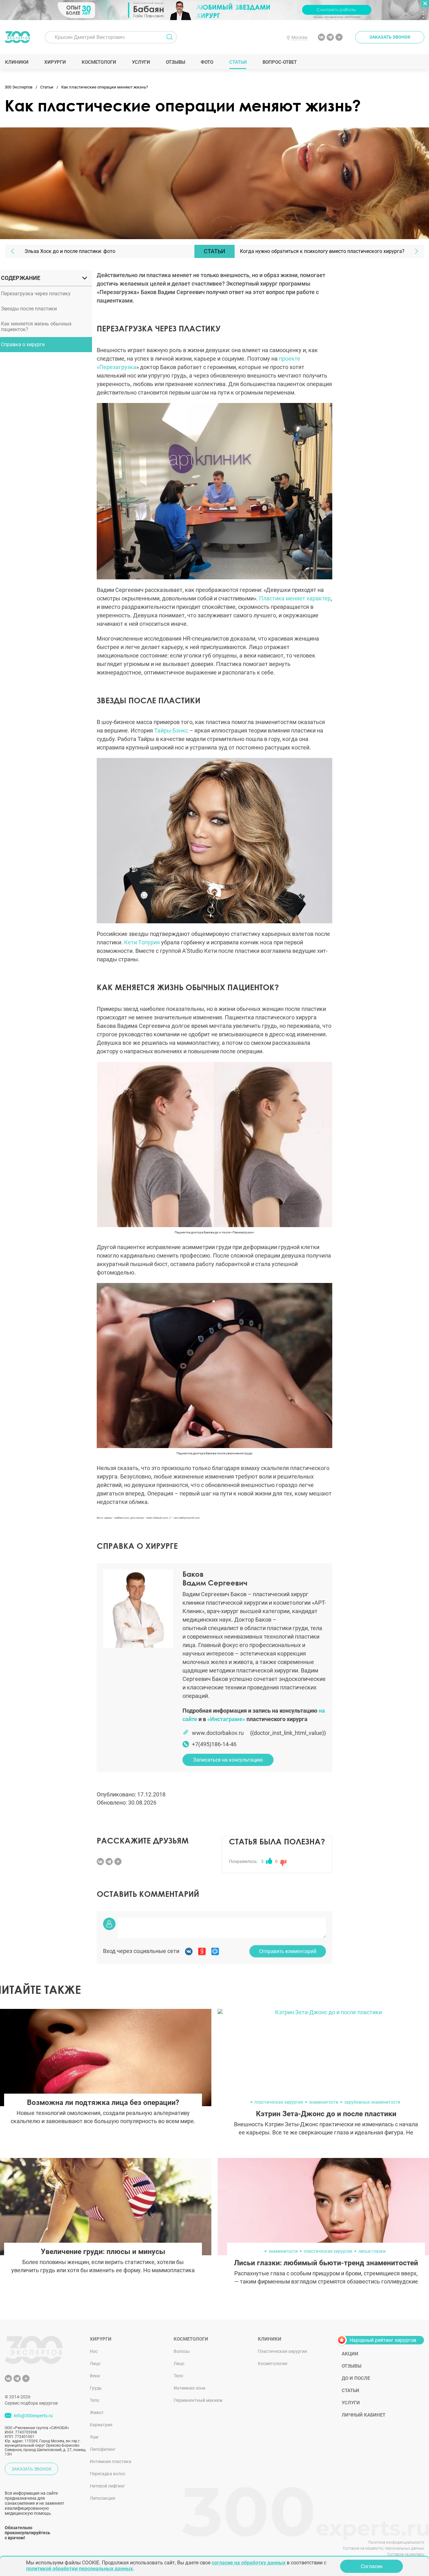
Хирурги (55, 62)
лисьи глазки (372, 2251)
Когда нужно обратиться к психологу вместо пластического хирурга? (322, 251)
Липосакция (103, 2498)
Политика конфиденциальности (396, 2542)
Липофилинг (103, 2449)
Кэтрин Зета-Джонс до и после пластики (326, 2114)
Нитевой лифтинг (107, 2486)
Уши (94, 2437)
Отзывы (175, 62)
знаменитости (324, 2102)
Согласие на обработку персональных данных (384, 2548)
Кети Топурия (142, 942)
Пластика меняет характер (295, 598)
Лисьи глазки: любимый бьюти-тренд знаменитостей (326, 2263)
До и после (356, 2378)
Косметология (273, 2364)
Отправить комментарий (288, 1951)
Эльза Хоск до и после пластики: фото (70, 251)
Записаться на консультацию (228, 1760)
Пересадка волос (108, 2474)
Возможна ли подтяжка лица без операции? (103, 2103)
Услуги (141, 62)
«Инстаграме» (226, 1719)
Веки (95, 2376)
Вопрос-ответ (279, 62)
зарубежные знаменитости (372, 2102)
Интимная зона (190, 2388)
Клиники (17, 62)
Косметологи (99, 62)
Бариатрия (101, 2425)
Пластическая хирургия (282, 2351)
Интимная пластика (111, 2461)
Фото (207, 62)
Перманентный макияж (198, 2400)
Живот (97, 2412)
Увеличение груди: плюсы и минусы (103, 2252)
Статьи (238, 62)
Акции (350, 2354)
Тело (95, 2400)
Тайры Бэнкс (171, 730)
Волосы (182, 2351)
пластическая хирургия (279, 2102)
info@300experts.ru (33, 2416)
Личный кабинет (364, 2415)
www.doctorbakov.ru (218, 1733)
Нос (94, 2351)
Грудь (96, 2388)
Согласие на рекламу (406, 2554)
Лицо (95, 2364)
